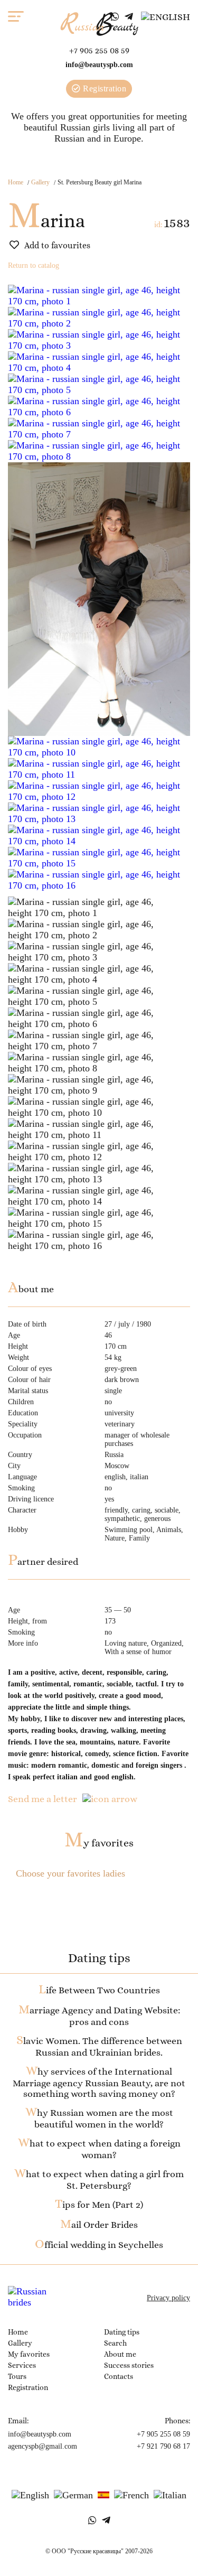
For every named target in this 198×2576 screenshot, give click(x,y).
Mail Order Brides (99, 2225)
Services (22, 2365)
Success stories (129, 2365)
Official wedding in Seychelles (99, 2245)
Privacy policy (168, 2298)
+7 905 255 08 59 (99, 50)
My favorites (99, 1843)
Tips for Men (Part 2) (99, 2205)
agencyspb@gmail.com (43, 2446)
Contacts (119, 2376)
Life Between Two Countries (99, 1990)
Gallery (40, 182)
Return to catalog (34, 265)
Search (115, 2343)
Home (16, 182)
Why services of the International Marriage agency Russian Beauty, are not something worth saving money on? (99, 2083)
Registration (104, 88)
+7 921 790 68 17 (163, 2446)
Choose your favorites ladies (70, 1873)
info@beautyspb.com (99, 65)
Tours (17, 2376)
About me (120, 2354)
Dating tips (122, 2332)
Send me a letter (43, 1799)
